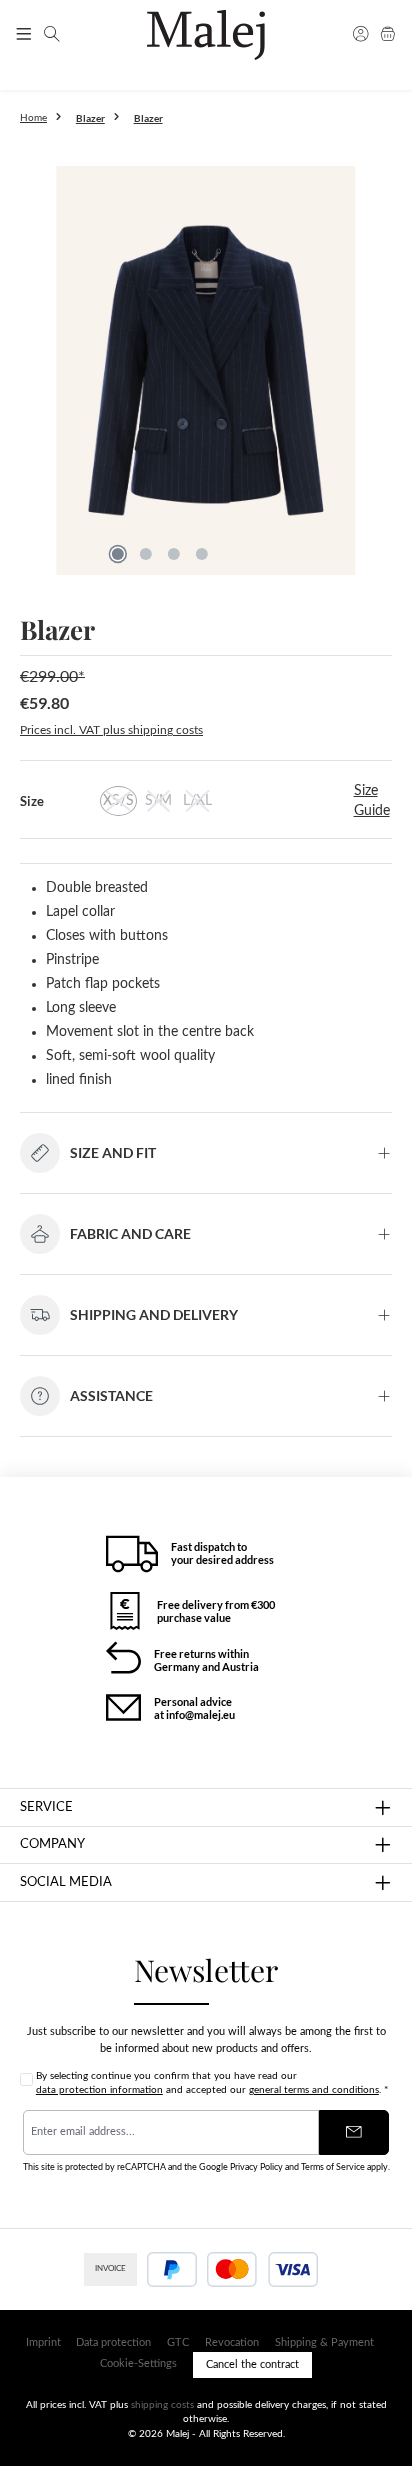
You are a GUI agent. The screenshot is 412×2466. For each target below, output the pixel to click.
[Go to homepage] (205, 35)
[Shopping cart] (388, 34)
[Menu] (24, 34)
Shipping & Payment (324, 2342)
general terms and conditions (314, 2090)
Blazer (148, 118)
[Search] (52, 34)
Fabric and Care (130, 1233)
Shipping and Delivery (154, 1314)
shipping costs (162, 2405)
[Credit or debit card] (262, 2269)
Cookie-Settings (138, 2363)
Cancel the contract (252, 2364)
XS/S (118, 801)
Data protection (113, 2342)
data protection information (99, 2090)
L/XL (197, 801)
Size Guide (372, 801)
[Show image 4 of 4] (202, 554)
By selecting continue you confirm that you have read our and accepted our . (212, 2083)
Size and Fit (113, 1152)
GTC (178, 2342)
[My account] (361, 34)
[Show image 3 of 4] (174, 554)
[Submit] (354, 2132)
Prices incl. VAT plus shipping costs (111, 730)
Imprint (43, 2342)
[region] (206, 375)
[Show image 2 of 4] (146, 554)
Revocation (232, 2342)
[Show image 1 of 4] (118, 554)
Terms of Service (333, 2167)
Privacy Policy (256, 2167)
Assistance (111, 1395)
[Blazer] (206, 370)
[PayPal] (172, 2269)
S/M (158, 801)
